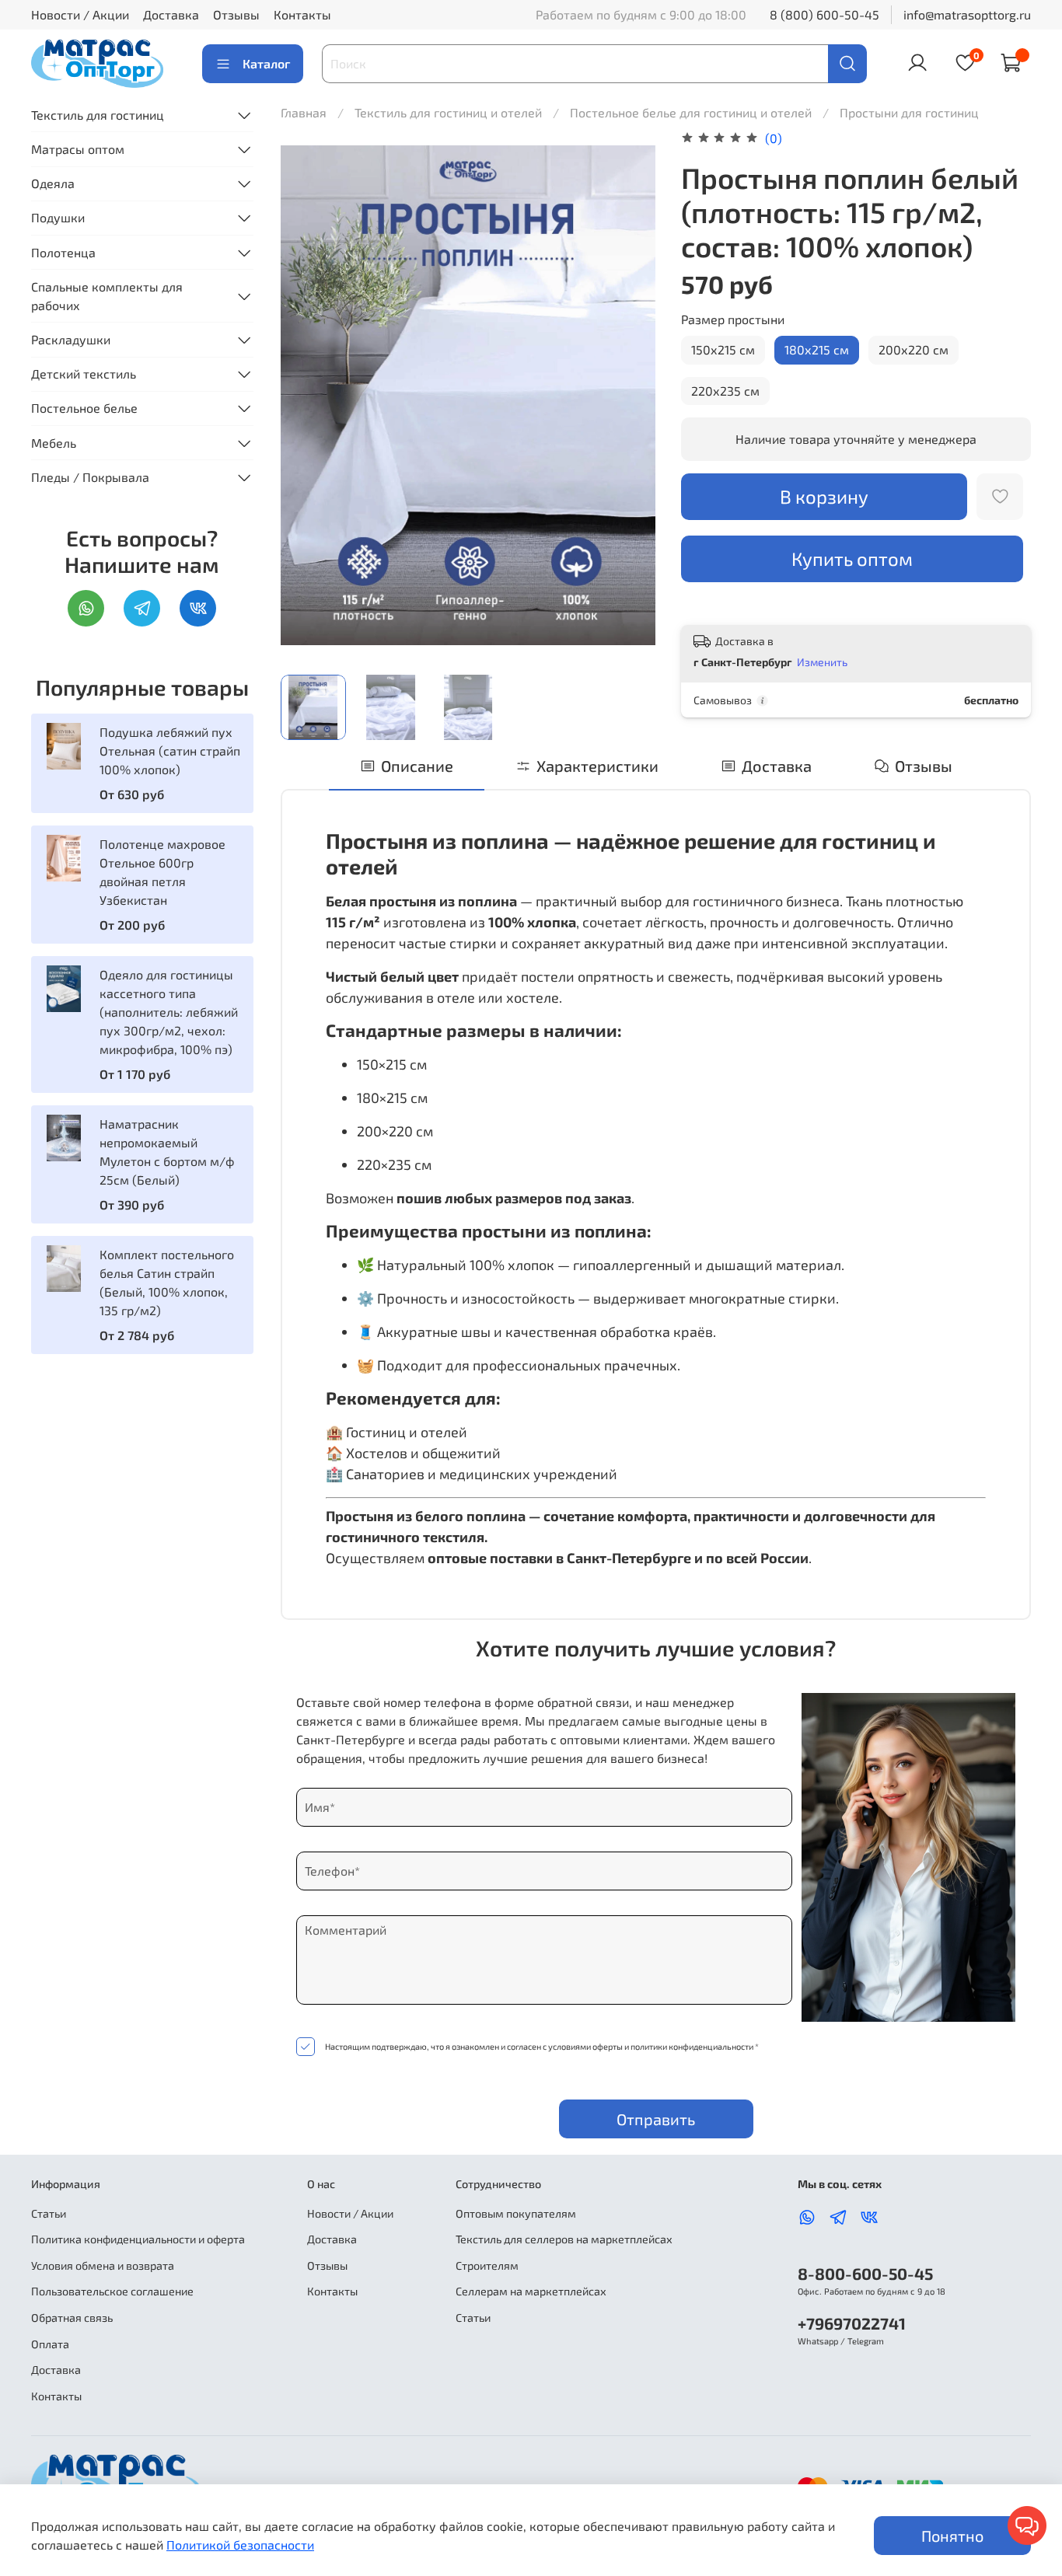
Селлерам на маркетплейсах (531, 2291)
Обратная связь (72, 2318)
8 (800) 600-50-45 (824, 14)
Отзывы (236, 14)
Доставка (171, 14)
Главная (304, 112)
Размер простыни (733, 319)
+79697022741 (852, 2323)
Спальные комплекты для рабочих (107, 296)
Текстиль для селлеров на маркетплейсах (564, 2239)
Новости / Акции (80, 14)
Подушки (58, 217)
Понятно (952, 2536)
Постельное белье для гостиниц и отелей (692, 112)
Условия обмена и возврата (103, 2265)
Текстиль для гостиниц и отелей (450, 112)
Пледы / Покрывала (90, 477)
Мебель (54, 443)
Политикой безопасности (240, 2545)
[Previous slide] (306, 395)
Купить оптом (852, 558)
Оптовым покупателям (516, 2213)
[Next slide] (631, 395)
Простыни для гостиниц (909, 112)
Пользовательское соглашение (112, 2291)
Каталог (266, 63)
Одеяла (53, 183)
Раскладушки (71, 339)
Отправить (656, 2119)
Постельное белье (84, 408)
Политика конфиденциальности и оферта (138, 2239)
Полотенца (63, 252)
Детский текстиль (84, 373)
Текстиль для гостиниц (98, 115)
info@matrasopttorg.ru (967, 14)
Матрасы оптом (78, 149)
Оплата (50, 2344)
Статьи (49, 2213)
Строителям (487, 2265)
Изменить (822, 662)
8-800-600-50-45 (865, 2273)
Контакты (302, 14)
